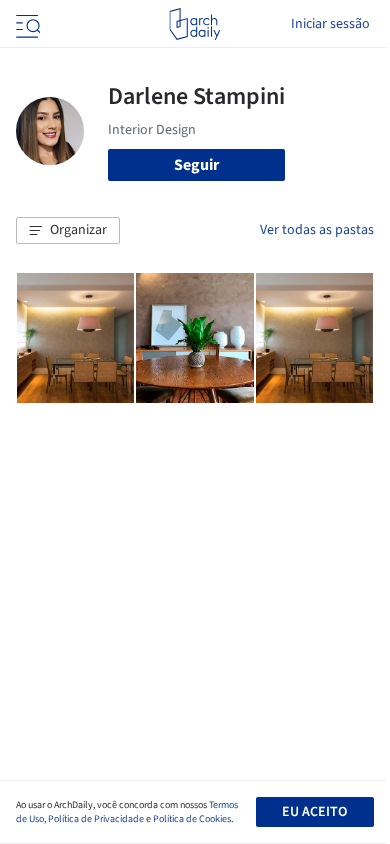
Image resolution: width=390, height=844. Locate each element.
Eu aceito (314, 812)
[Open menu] (26, 24)
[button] (68, 231)
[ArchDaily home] (194, 24)
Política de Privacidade (96, 819)
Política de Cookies (192, 819)
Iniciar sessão (330, 24)
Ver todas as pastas (317, 230)
